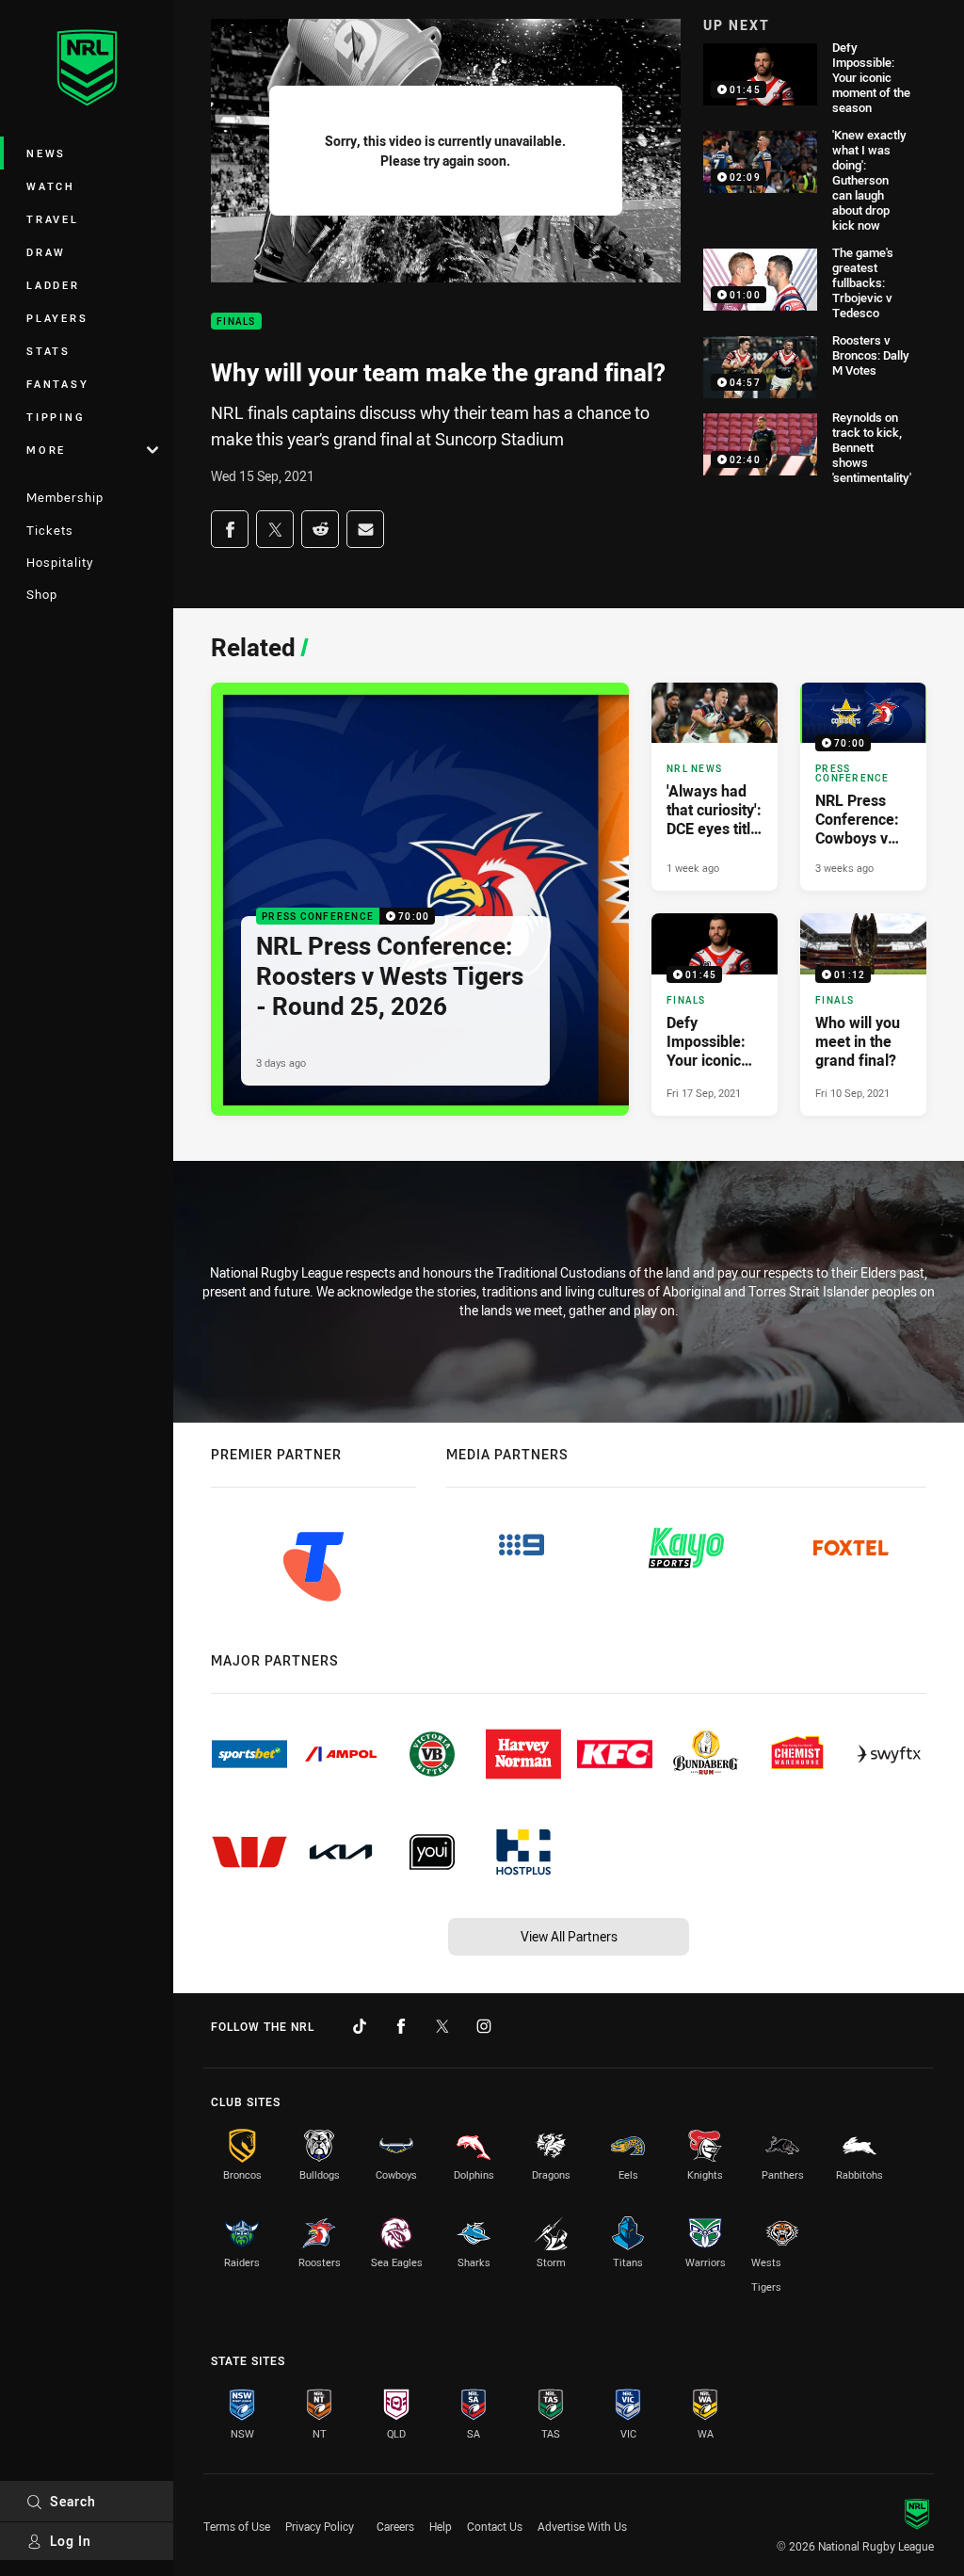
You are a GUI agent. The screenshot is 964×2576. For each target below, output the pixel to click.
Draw (46, 252)
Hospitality (60, 562)
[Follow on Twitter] (442, 2026)
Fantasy (57, 384)
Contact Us (495, 2526)
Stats (48, 351)
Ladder (53, 285)
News (46, 153)
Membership (65, 497)
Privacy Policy (320, 2526)
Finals (236, 322)
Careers (395, 2526)
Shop (42, 594)
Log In (71, 2541)
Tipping (56, 417)
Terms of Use (237, 2526)
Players (57, 318)
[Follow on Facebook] (401, 2026)
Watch (51, 186)
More (46, 450)
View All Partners (569, 1936)
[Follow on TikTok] (360, 2026)
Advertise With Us (582, 2526)
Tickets (50, 530)
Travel (53, 219)
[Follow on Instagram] (484, 2026)
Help (441, 2526)
